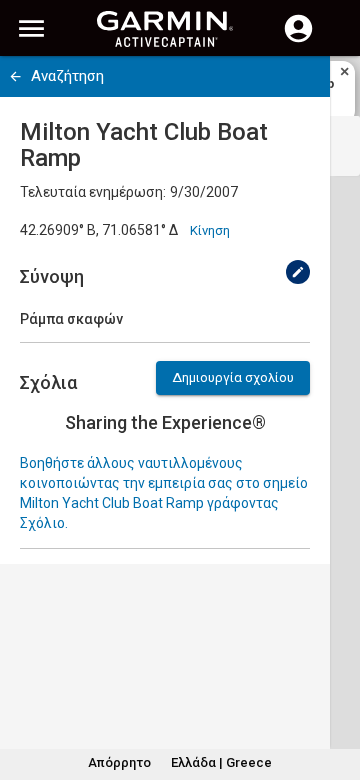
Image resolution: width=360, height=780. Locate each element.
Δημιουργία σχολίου (233, 377)
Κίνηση (210, 230)
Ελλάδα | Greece (221, 762)
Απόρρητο (119, 762)
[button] (335, 689)
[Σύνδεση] (298, 40)
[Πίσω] (15, 76)
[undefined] (298, 272)
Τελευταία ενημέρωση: (93, 192)
